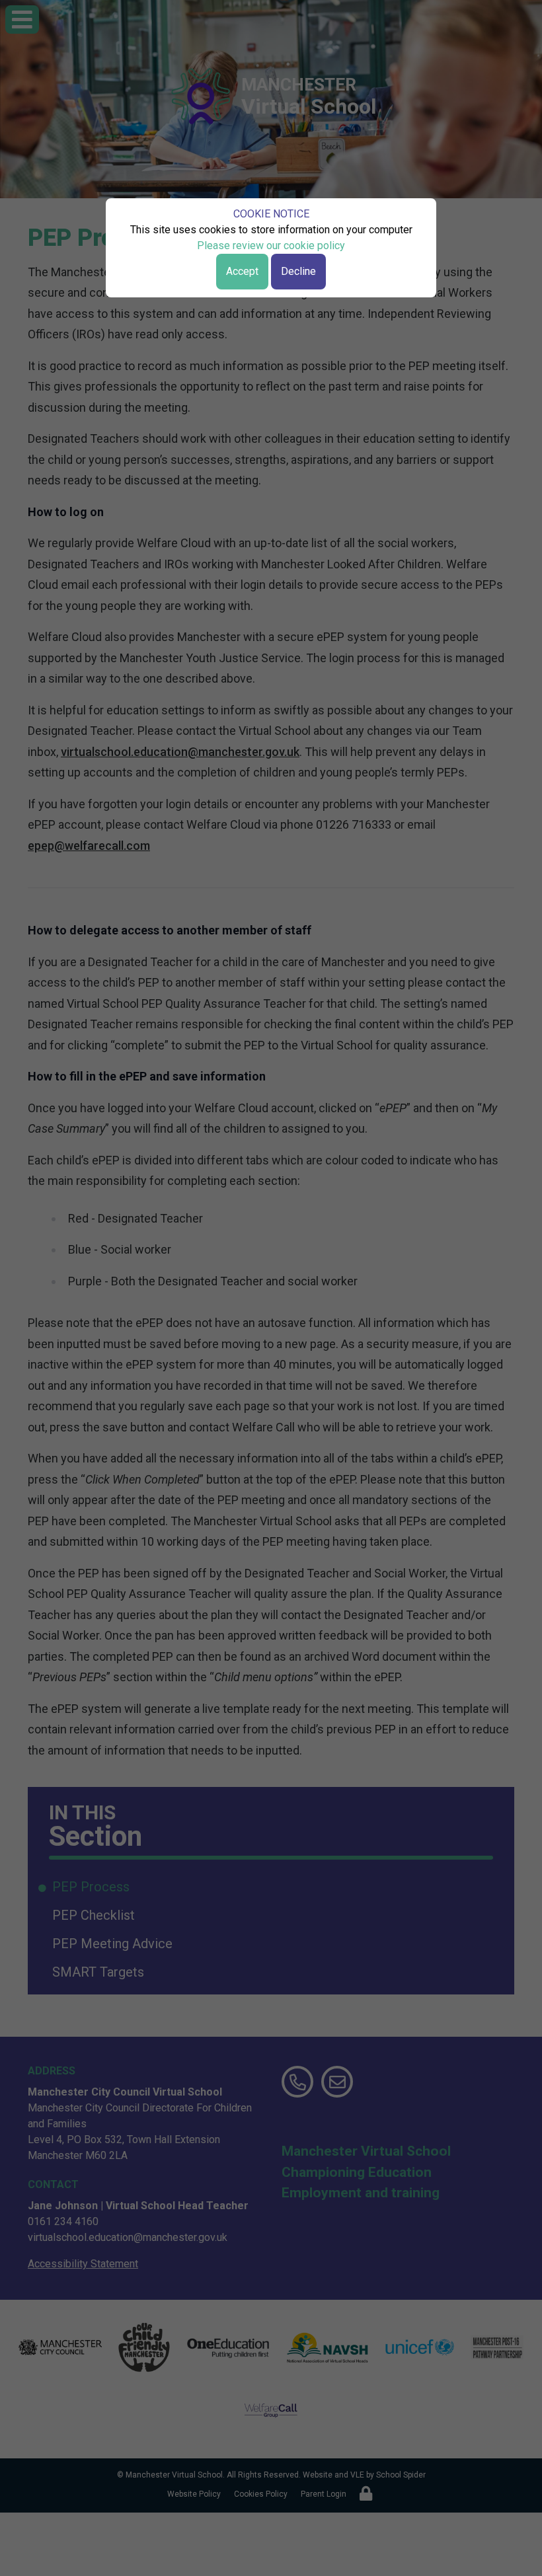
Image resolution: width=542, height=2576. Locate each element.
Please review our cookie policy (271, 246)
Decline (298, 271)
